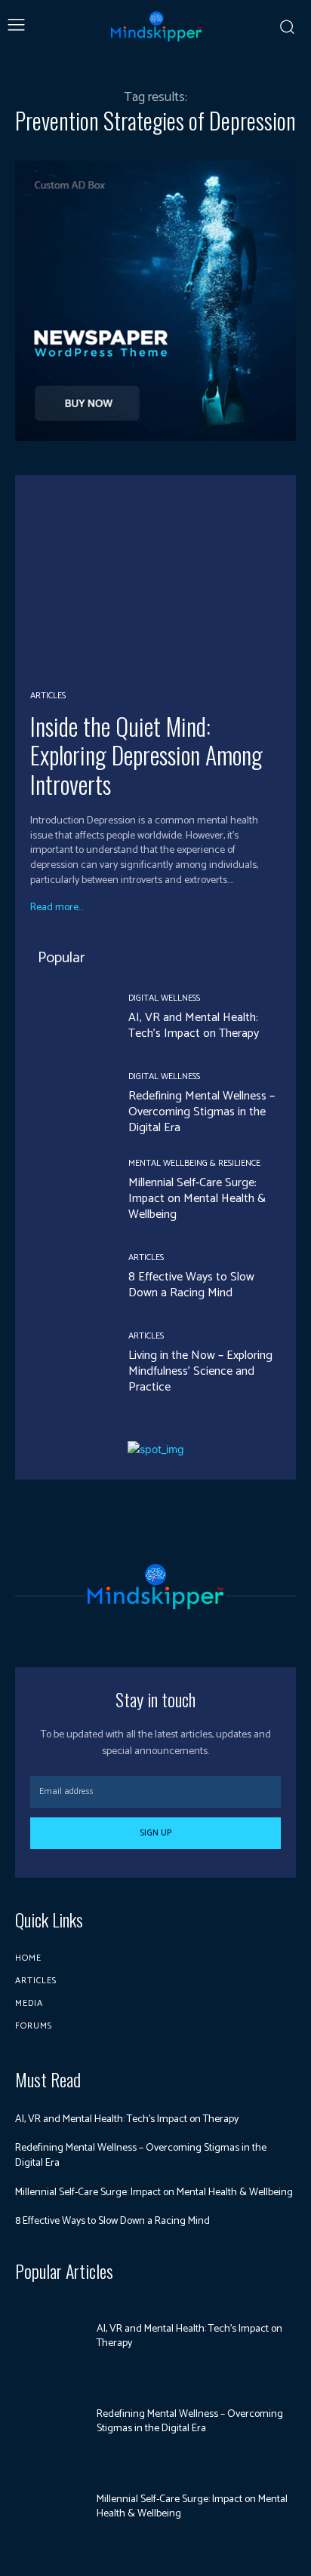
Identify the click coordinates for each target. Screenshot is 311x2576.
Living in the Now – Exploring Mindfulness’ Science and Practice (200, 1371)
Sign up (155, 1833)
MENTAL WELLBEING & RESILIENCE (194, 1164)
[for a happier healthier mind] (156, 26)
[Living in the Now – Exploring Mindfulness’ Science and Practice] (68, 1364)
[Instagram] (129, 1631)
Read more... (57, 908)
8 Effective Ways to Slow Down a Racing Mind (191, 1285)
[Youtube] (182, 1631)
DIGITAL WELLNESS (164, 998)
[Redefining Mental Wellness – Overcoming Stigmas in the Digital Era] (68, 1105)
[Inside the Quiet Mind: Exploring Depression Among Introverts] (155, 581)
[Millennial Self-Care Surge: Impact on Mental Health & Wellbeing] (68, 1191)
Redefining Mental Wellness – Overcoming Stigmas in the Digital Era (202, 1112)
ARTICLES (48, 696)
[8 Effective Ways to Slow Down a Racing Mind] (68, 1277)
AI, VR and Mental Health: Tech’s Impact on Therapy (194, 1026)
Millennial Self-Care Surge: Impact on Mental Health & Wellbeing (197, 1199)
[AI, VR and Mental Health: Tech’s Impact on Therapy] (68, 1018)
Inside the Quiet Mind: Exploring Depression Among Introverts (146, 755)
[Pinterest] (155, 1631)
